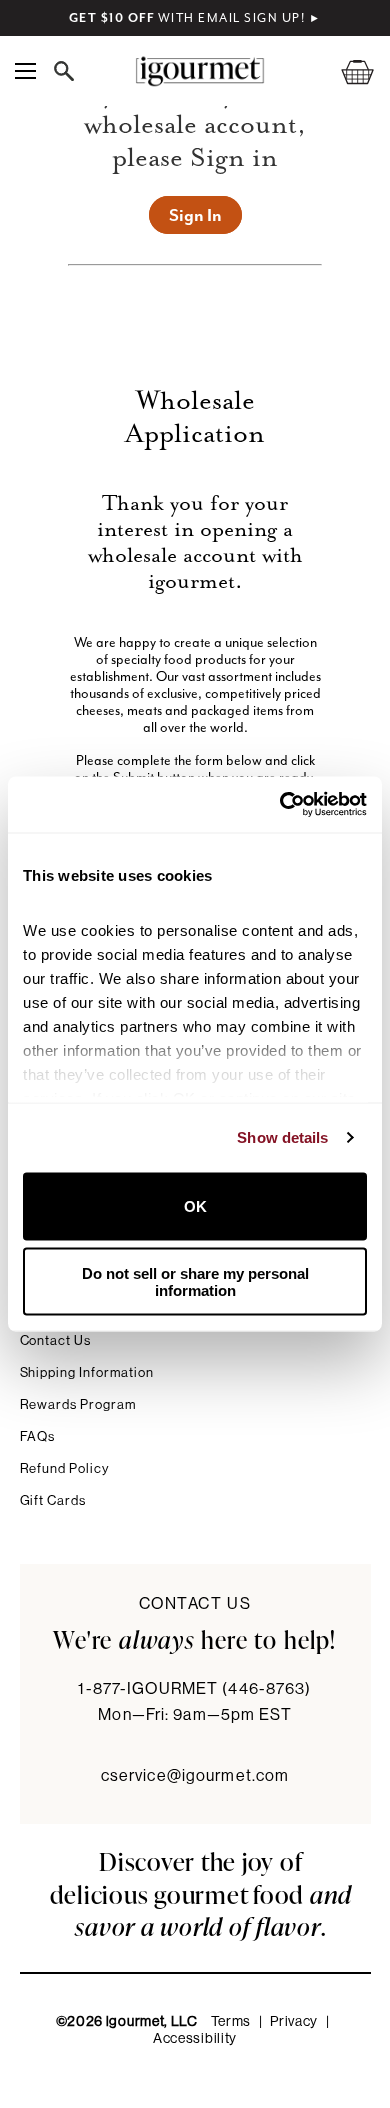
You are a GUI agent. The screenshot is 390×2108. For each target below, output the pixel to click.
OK (195, 1206)
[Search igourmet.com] (69, 71)
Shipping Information (87, 1372)
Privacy (294, 2022)
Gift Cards (53, 1500)
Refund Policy (64, 1468)
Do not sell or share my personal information (195, 1282)
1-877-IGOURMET (194, 1689)
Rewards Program (78, 1404)
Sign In (195, 215)
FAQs (38, 1436)
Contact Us (55, 1340)
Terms (231, 2022)
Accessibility (195, 2039)
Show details (282, 1137)
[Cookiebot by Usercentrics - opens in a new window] (280, 805)
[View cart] (345, 71)
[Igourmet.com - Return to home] (199, 71)
